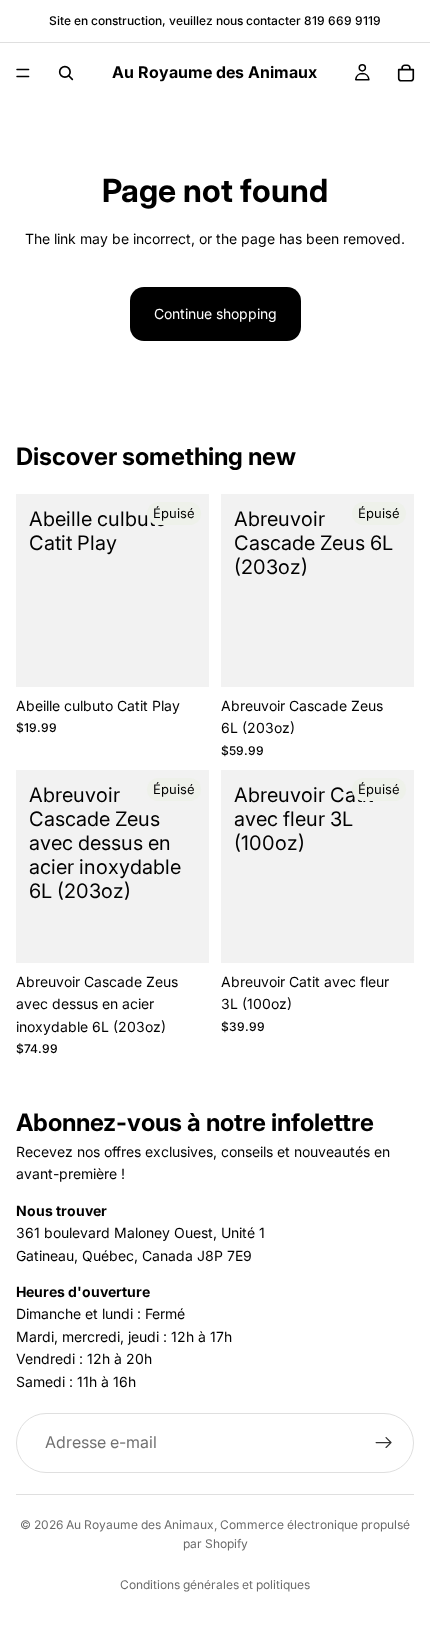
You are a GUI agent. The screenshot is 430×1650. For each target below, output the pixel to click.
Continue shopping (215, 313)
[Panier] (406, 73)
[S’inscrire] (384, 1443)
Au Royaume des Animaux (140, 1524)
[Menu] (23, 73)
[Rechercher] (66, 73)
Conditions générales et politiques (215, 1584)
